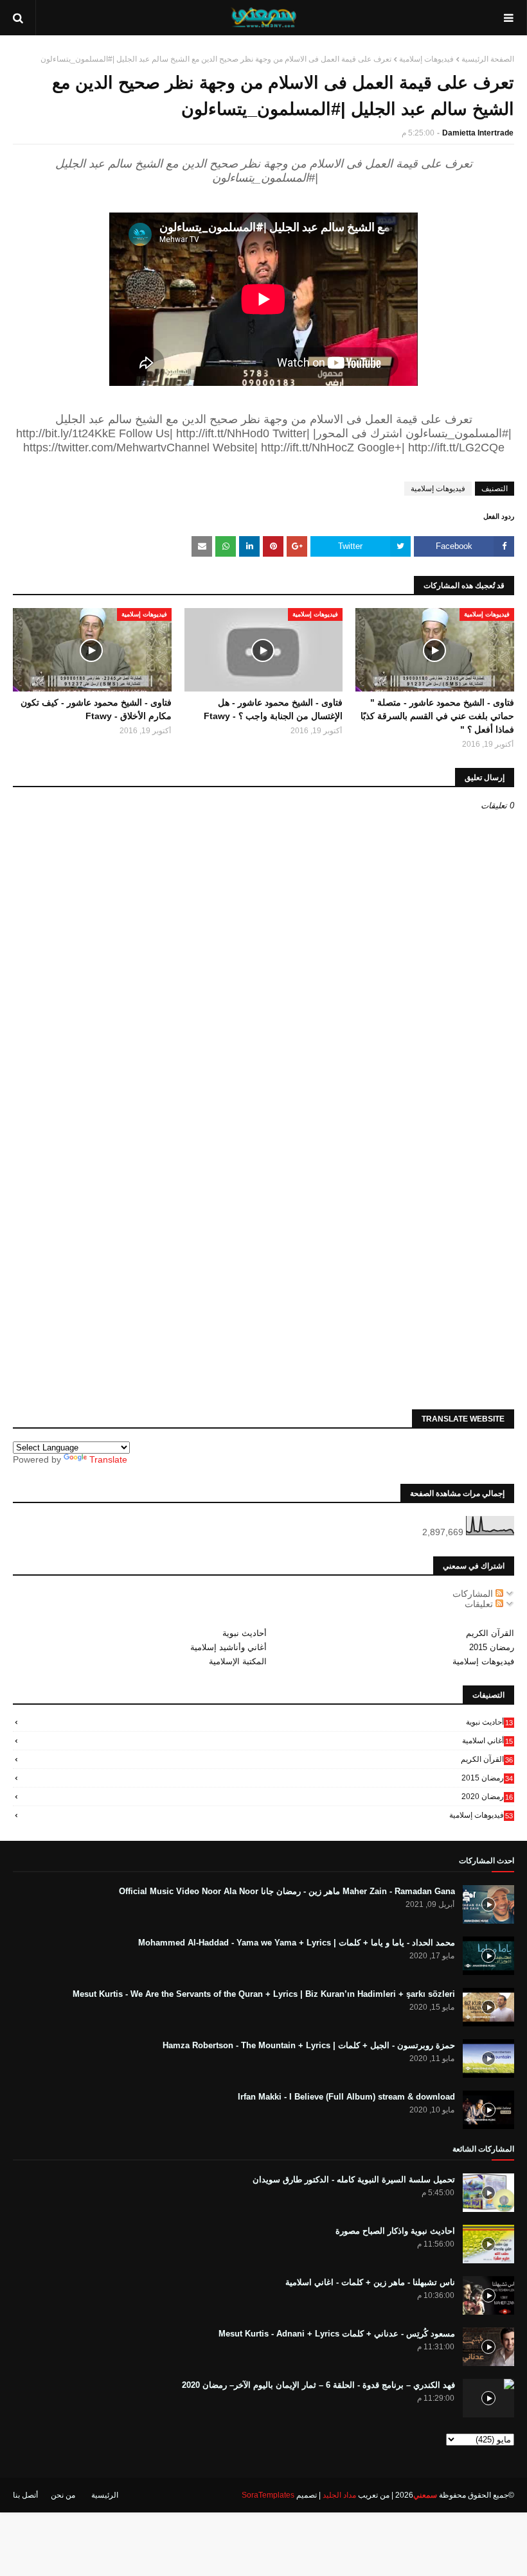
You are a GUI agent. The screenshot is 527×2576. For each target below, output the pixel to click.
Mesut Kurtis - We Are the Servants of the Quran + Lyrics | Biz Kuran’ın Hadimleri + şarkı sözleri (264, 1994)
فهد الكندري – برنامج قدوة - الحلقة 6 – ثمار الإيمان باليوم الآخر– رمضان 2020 (318, 2385)
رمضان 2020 (487, 1797)
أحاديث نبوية (245, 1633)
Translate (108, 1459)
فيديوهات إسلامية (426, 59)
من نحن (63, 2495)
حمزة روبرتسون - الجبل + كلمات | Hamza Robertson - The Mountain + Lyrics (309, 2045)
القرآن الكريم (490, 1633)
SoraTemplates (268, 2495)
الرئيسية (105, 2495)
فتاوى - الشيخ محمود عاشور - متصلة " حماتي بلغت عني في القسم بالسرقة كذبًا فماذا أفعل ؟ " (437, 716)
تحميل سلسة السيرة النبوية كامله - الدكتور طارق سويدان (354, 2180)
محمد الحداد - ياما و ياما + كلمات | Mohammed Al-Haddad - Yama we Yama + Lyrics (297, 1943)
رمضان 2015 (492, 1647)
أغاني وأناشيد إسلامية (228, 1647)
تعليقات (480, 1604)
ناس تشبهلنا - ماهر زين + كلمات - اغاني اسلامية (370, 2282)
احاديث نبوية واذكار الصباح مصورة (395, 2231)
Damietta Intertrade (478, 133)
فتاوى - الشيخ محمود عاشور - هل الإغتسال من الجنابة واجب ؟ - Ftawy (273, 709)
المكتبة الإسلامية (238, 1661)
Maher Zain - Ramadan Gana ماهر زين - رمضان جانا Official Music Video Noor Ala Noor (287, 1891)
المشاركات (474, 1594)
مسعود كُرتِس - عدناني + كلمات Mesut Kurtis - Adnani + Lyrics (337, 2334)
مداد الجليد (339, 2495)
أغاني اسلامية (487, 1741)
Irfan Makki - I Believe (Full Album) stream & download (346, 2097)
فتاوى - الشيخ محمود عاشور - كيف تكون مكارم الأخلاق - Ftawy (96, 709)
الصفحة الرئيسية (488, 59)
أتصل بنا (25, 2495)
